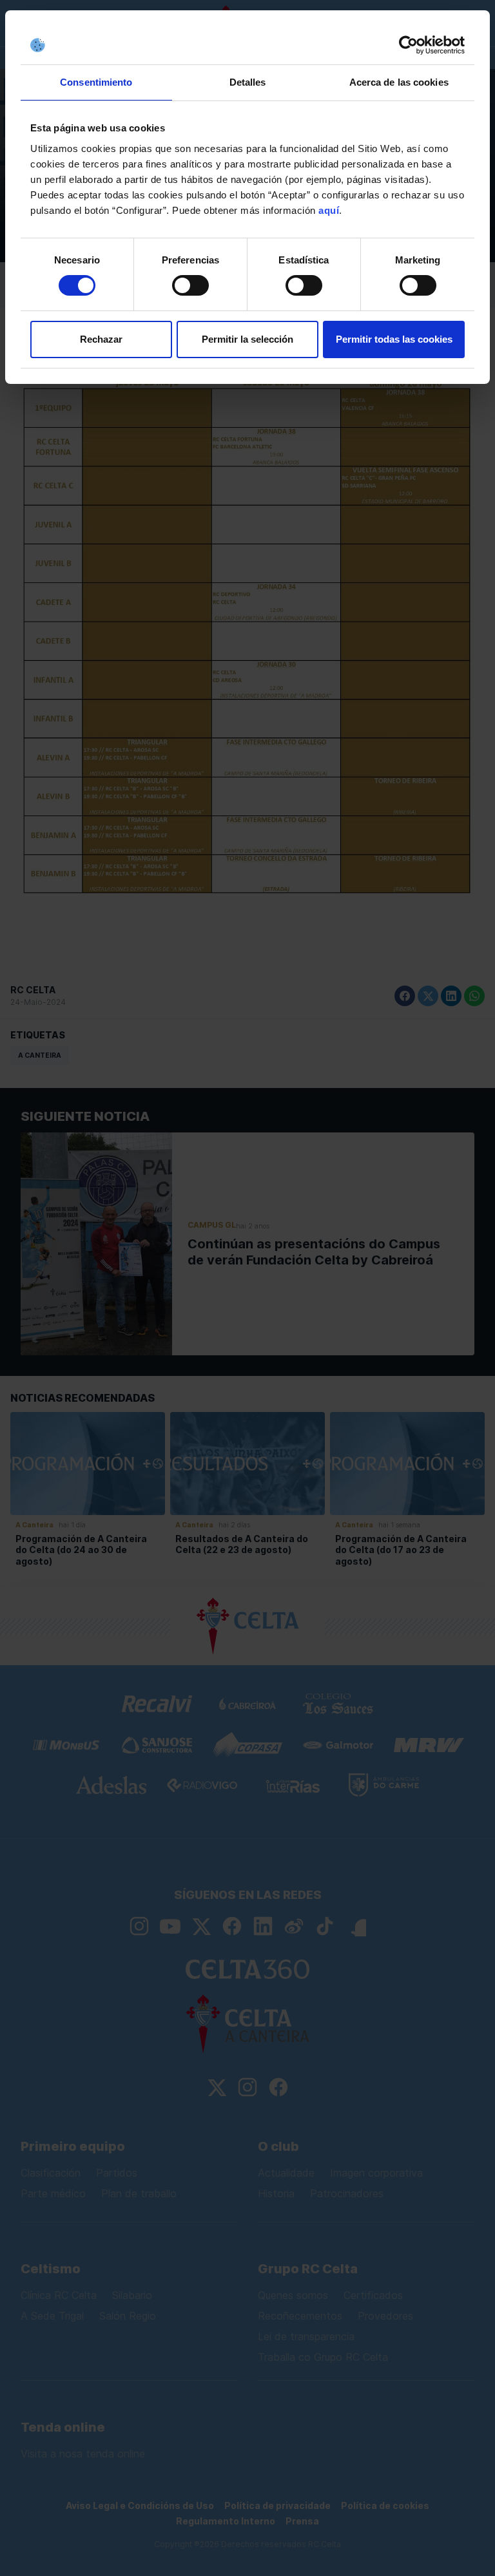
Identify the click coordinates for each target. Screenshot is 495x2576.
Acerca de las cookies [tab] (399, 82)
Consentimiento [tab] (96, 82)
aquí (329, 210)
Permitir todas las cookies (394, 339)
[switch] (190, 285)
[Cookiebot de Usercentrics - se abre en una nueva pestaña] (408, 45)
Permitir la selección (247, 339)
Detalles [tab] (248, 82)
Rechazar (101, 339)
